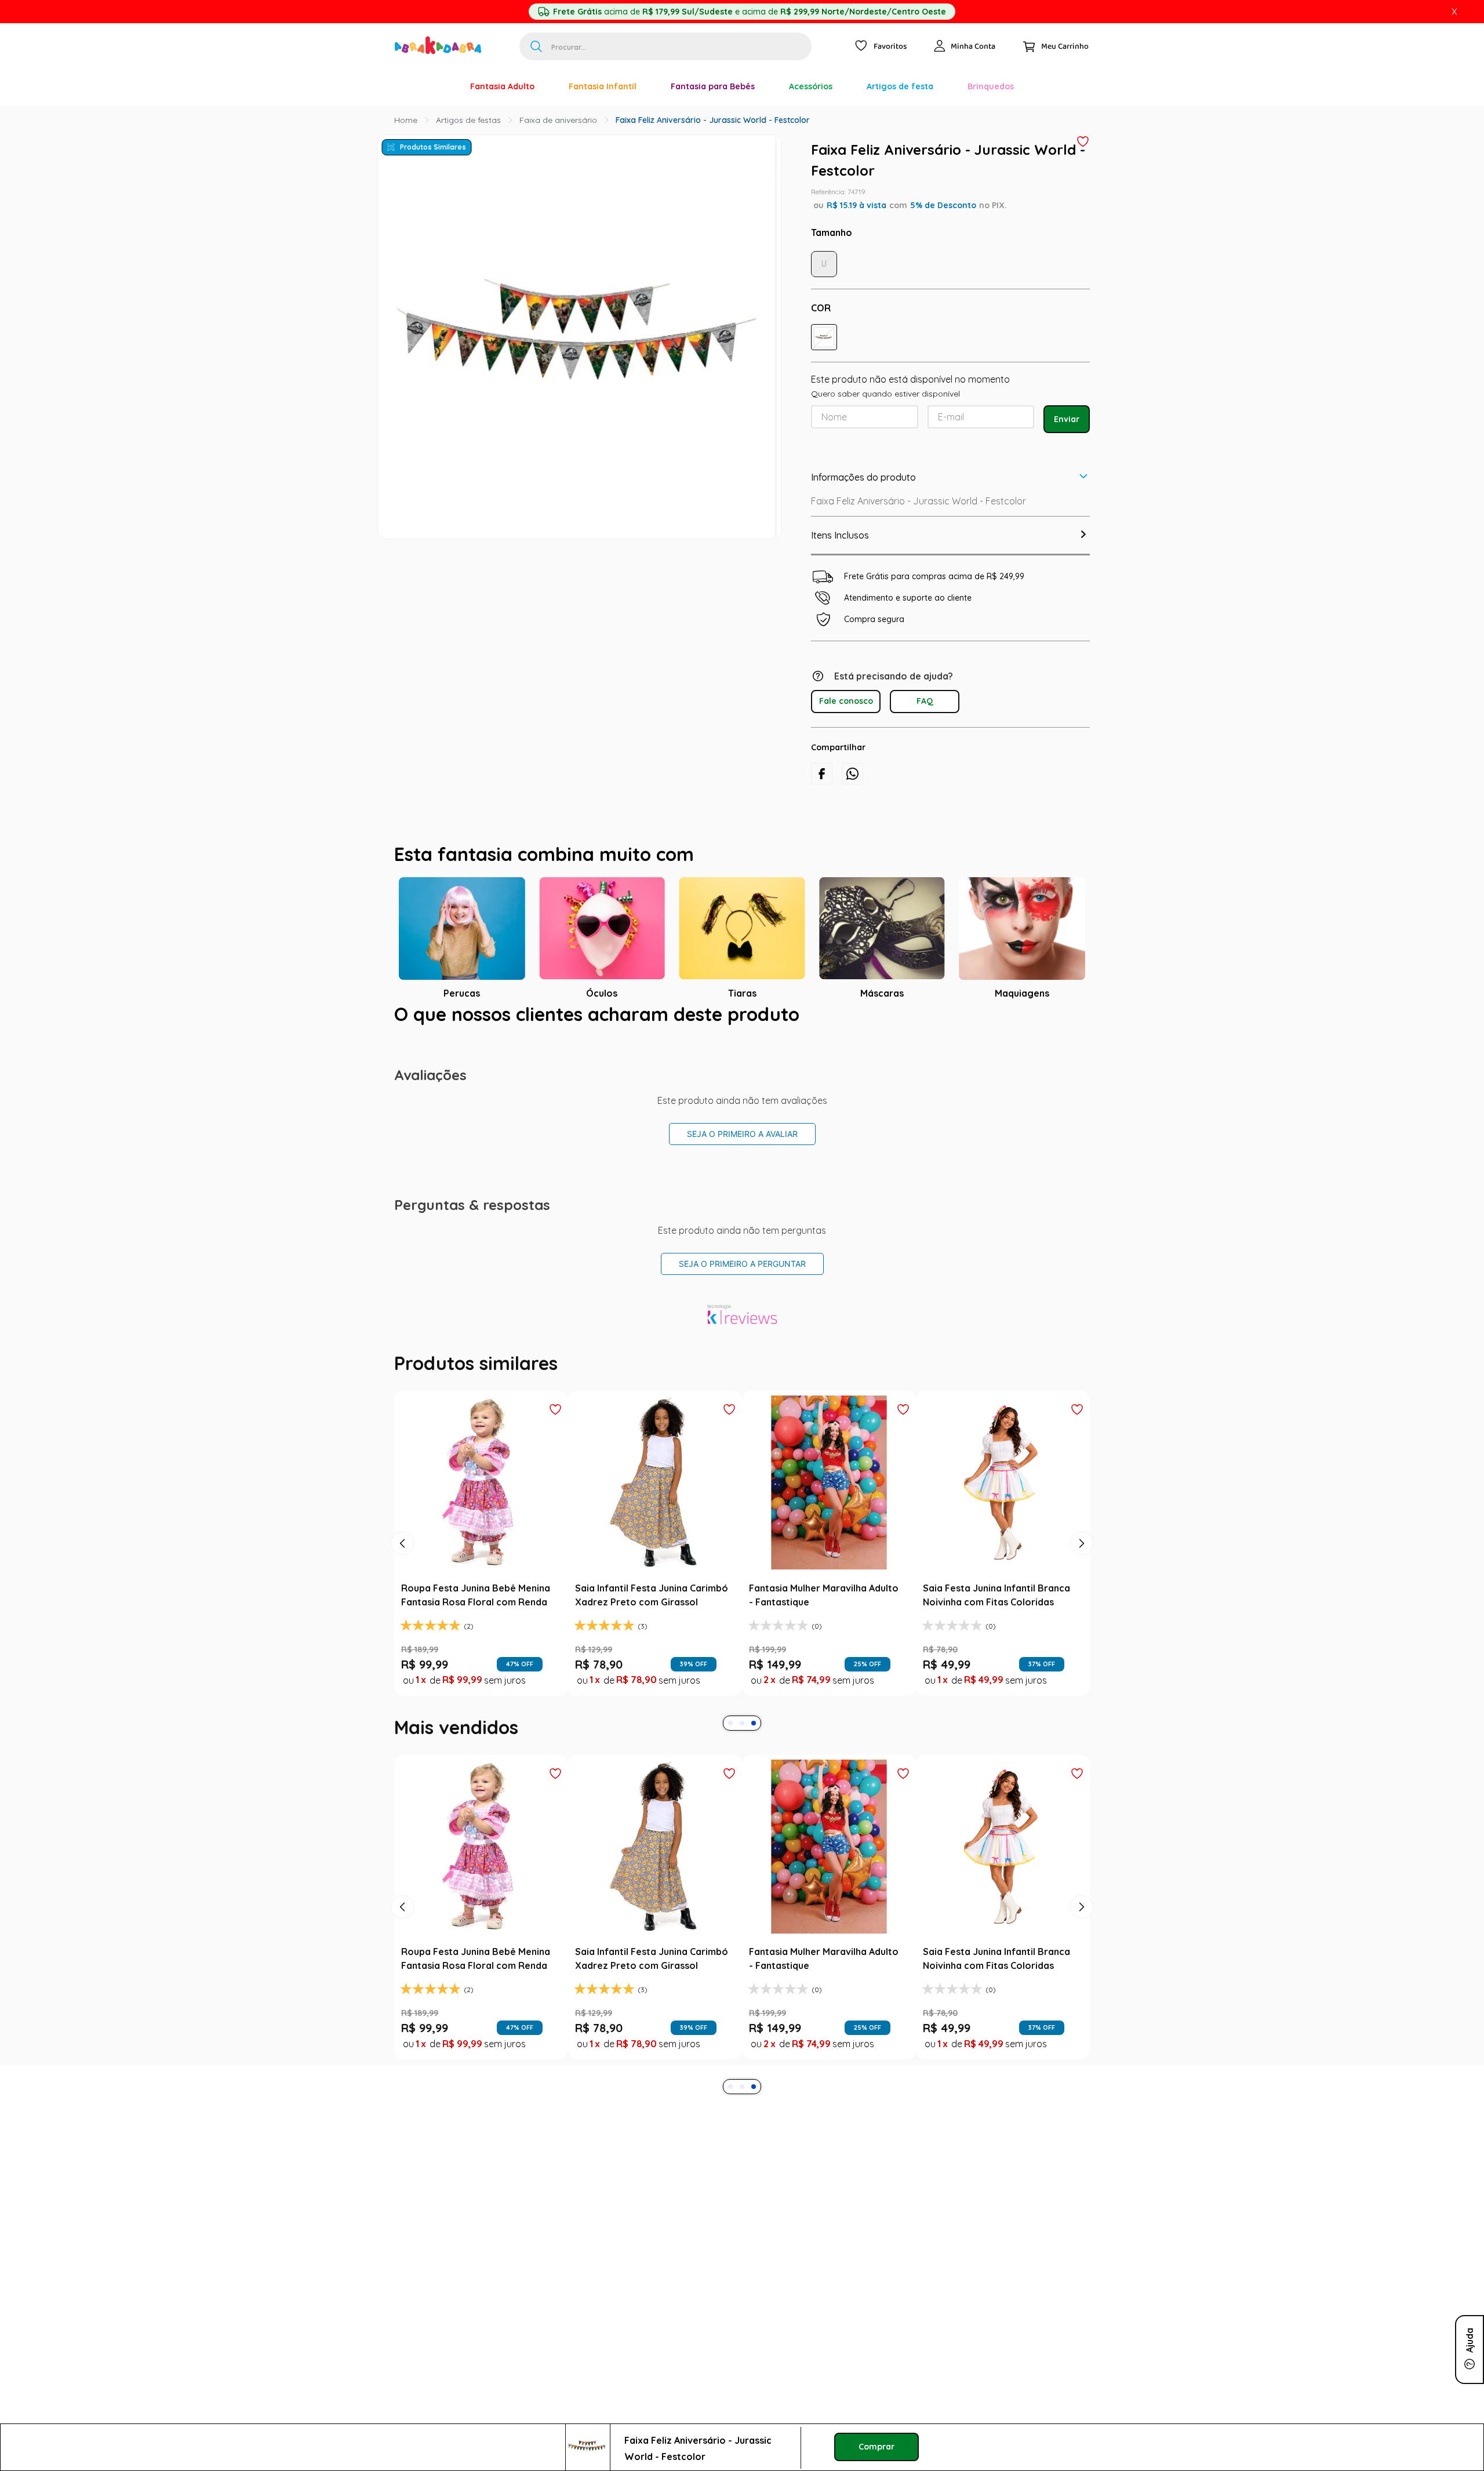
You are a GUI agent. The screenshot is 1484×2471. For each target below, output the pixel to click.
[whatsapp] (852, 774)
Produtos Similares (433, 147)
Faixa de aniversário (558, 120)
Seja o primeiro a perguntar (742, 1264)
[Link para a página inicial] (406, 120)
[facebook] (822, 774)
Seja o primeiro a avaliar (742, 1134)
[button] (824, 337)
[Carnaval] (436, 86)
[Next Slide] (1082, 1543)
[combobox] (665, 46)
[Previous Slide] (402, 1543)
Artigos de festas (468, 120)
